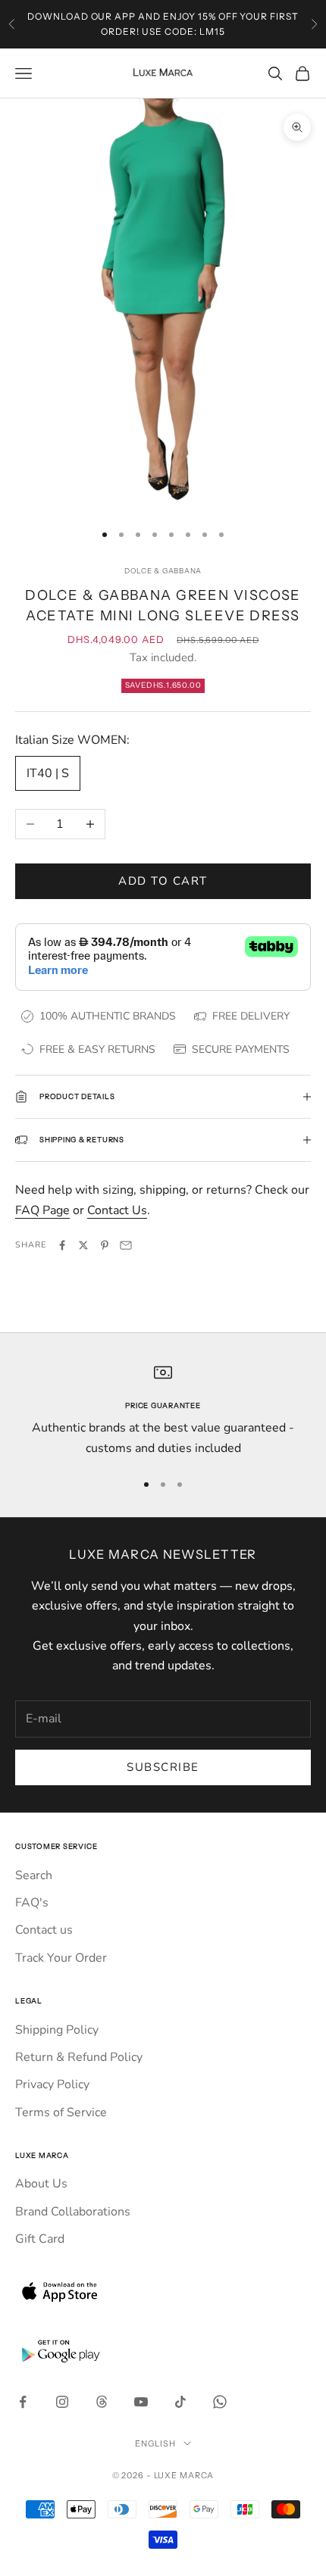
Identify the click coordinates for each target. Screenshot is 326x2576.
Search (34, 1875)
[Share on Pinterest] (105, 1245)
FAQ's (32, 1903)
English (155, 2443)
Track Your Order (61, 1958)
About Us (41, 2184)
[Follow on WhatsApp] (220, 2402)
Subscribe (163, 1767)
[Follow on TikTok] (180, 2402)
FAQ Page (42, 1210)
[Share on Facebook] (62, 1245)
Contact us (44, 1930)
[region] (163, 1411)
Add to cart (163, 881)
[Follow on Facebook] (23, 2402)
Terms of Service (61, 2112)
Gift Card (40, 2239)
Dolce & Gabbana (163, 571)
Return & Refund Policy (79, 2057)
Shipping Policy (57, 2030)
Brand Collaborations (73, 2212)
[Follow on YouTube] (141, 2402)
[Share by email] (126, 1245)
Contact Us (117, 1210)
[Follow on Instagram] (62, 2402)
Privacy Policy (52, 2084)
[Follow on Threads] (102, 2402)
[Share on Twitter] (83, 1245)
